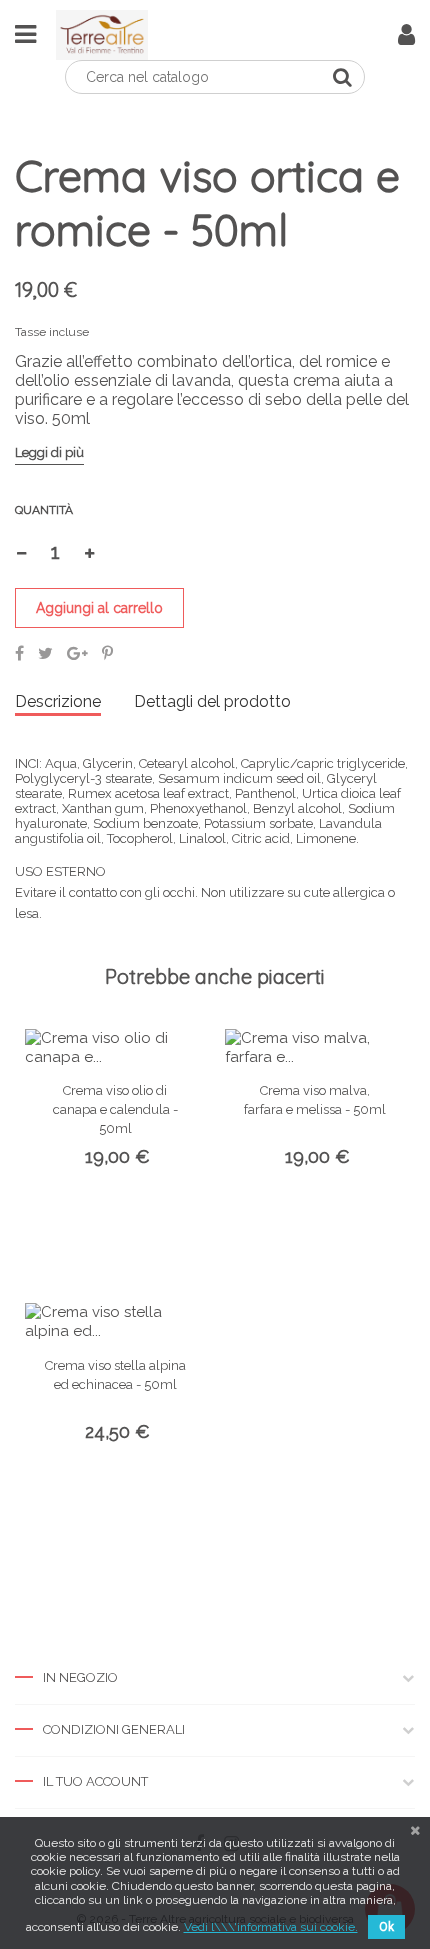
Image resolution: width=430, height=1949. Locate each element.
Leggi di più (49, 452)
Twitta (45, 653)
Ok (386, 1927)
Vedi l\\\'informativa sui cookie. (271, 1927)
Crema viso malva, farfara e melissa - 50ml (315, 1100)
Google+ (77, 653)
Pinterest (107, 653)
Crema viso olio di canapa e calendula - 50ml (115, 1109)
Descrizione (58, 702)
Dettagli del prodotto (212, 702)
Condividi (19, 653)
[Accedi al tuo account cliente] (406, 39)
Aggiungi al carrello (99, 608)
